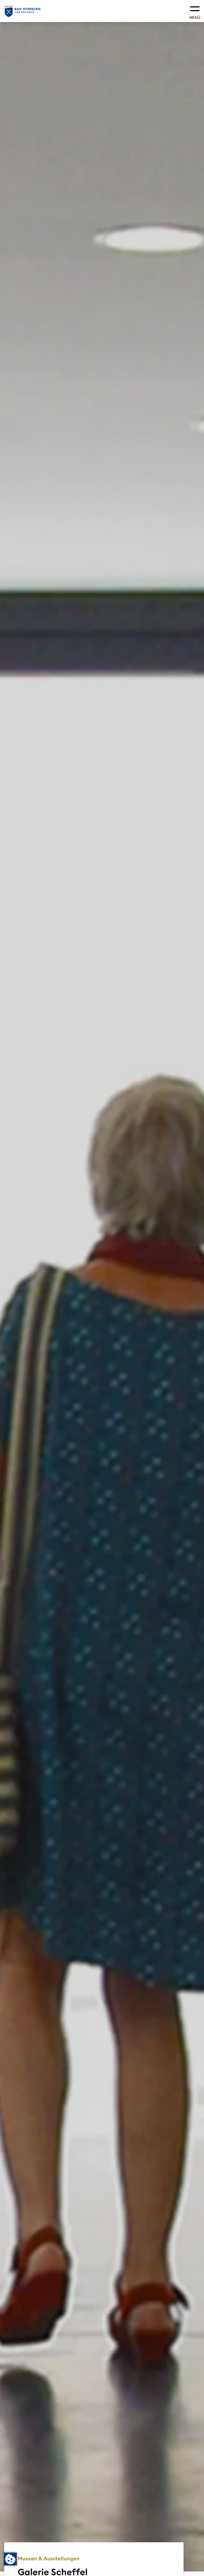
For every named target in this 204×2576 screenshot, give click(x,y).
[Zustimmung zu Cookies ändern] (10, 2559)
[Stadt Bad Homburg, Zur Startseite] (23, 11)
